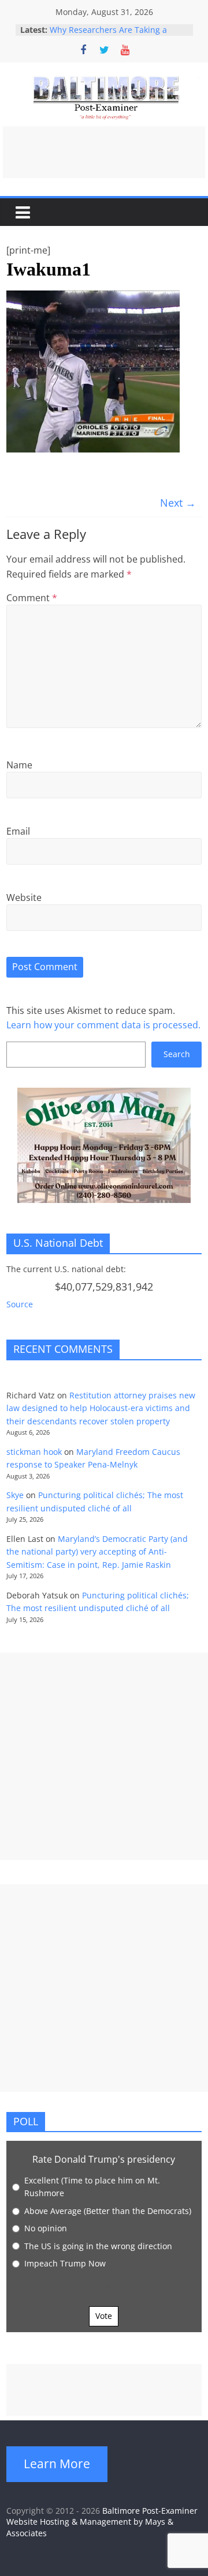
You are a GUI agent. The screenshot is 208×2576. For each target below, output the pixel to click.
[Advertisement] (104, 152)
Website (24, 897)
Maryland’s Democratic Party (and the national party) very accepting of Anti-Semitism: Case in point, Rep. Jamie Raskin (97, 1552)
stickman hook (34, 1452)
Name (19, 765)
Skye (15, 1495)
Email (18, 831)
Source (20, 1304)
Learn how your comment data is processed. (103, 1025)
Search (177, 1054)
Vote (104, 2316)
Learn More (57, 2464)
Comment (32, 598)
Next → (178, 503)
